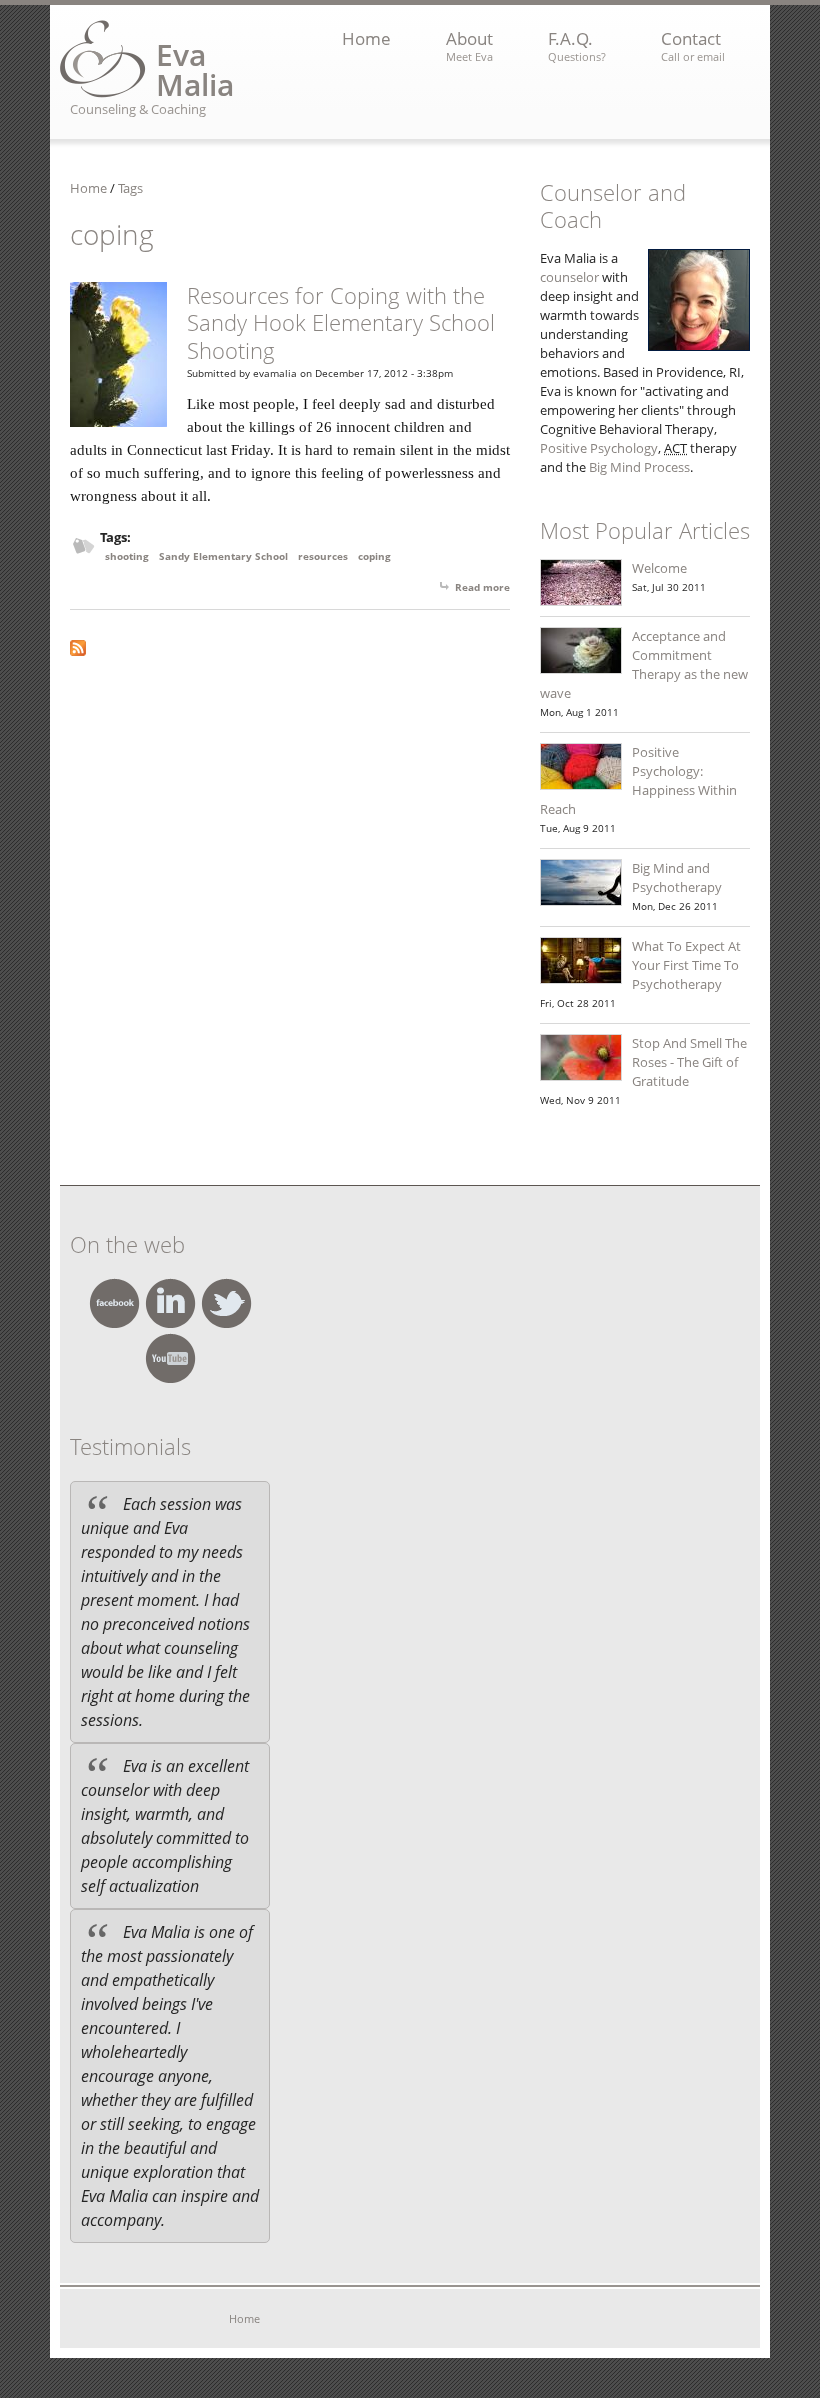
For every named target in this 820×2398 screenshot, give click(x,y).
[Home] (103, 59)
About (469, 45)
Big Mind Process (639, 467)
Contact (693, 45)
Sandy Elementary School (223, 556)
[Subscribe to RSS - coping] (290, 648)
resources (323, 556)
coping (374, 556)
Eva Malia (195, 69)
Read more (482, 587)
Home (366, 38)
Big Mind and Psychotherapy (677, 877)
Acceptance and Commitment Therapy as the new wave (644, 664)
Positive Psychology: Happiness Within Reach (638, 780)
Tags (130, 188)
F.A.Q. (577, 45)
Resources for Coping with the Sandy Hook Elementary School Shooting (341, 322)
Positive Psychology (599, 448)
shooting (127, 556)
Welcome (659, 568)
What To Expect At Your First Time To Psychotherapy (686, 965)
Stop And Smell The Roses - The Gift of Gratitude (689, 1062)
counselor (569, 277)
